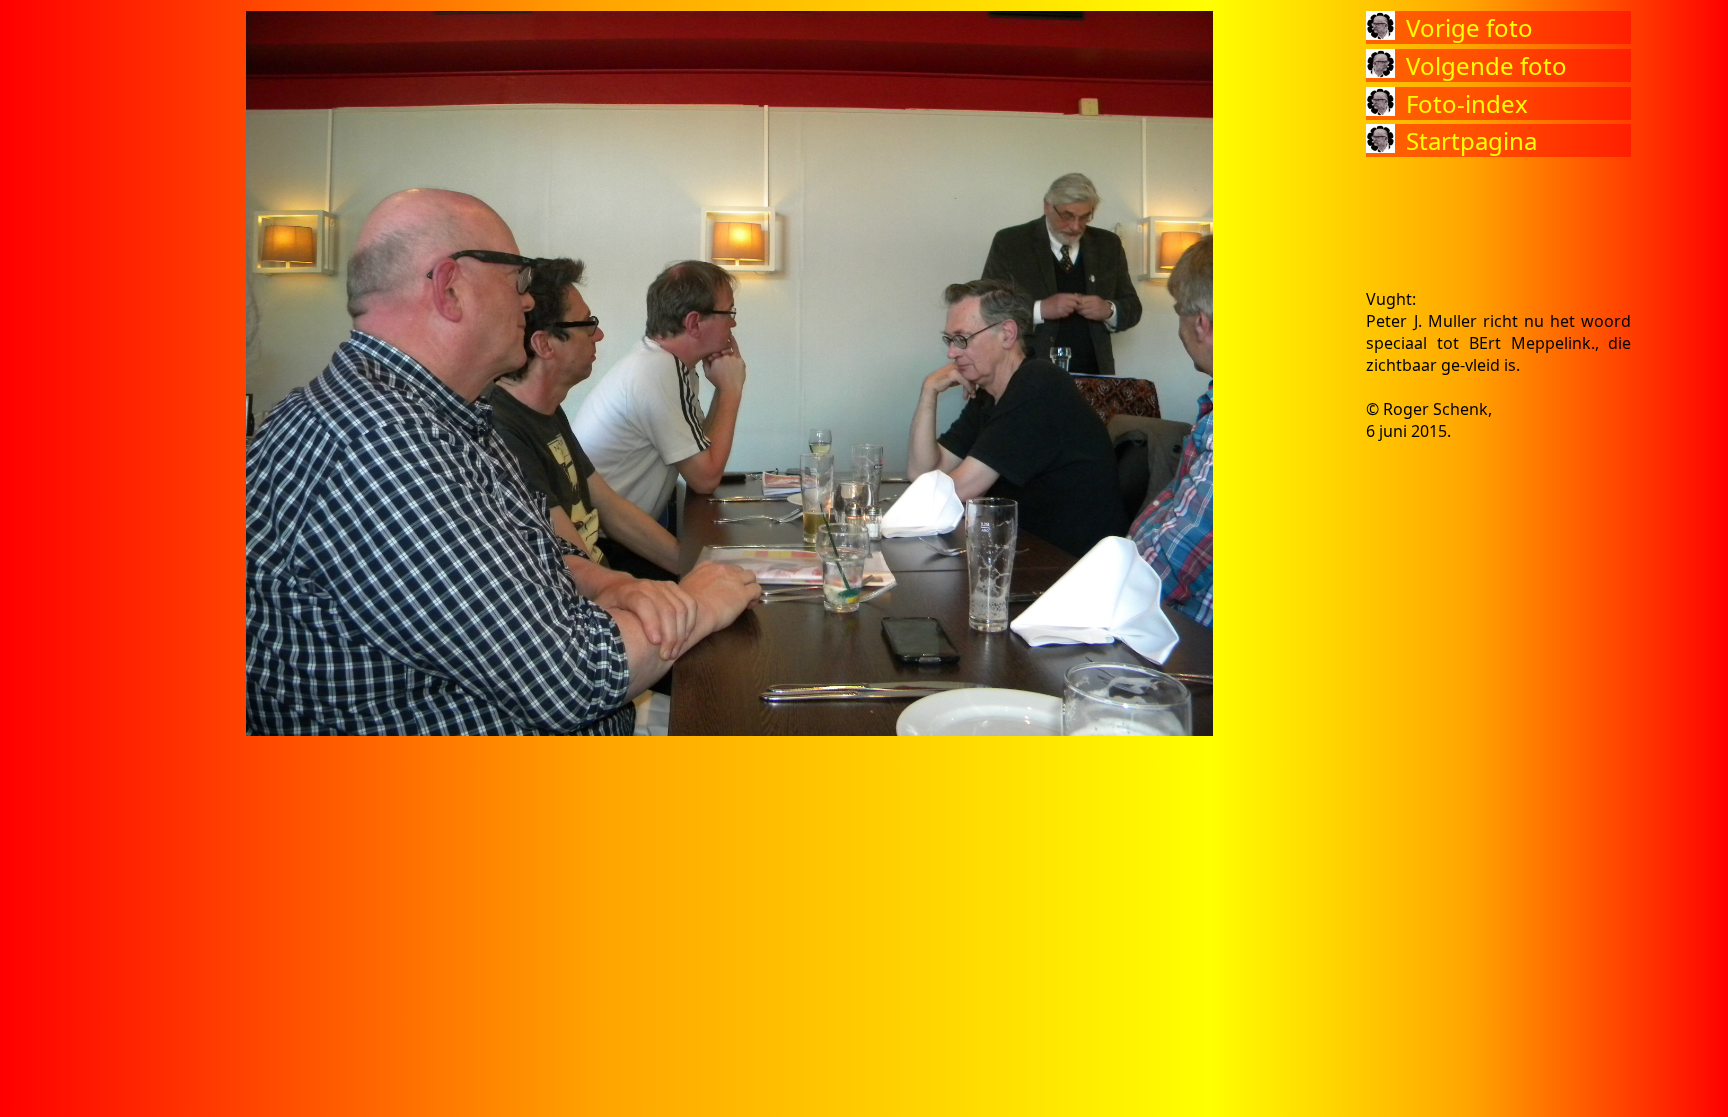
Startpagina (1471, 140)
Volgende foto (1486, 65)
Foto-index (1467, 103)
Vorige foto (1469, 27)
